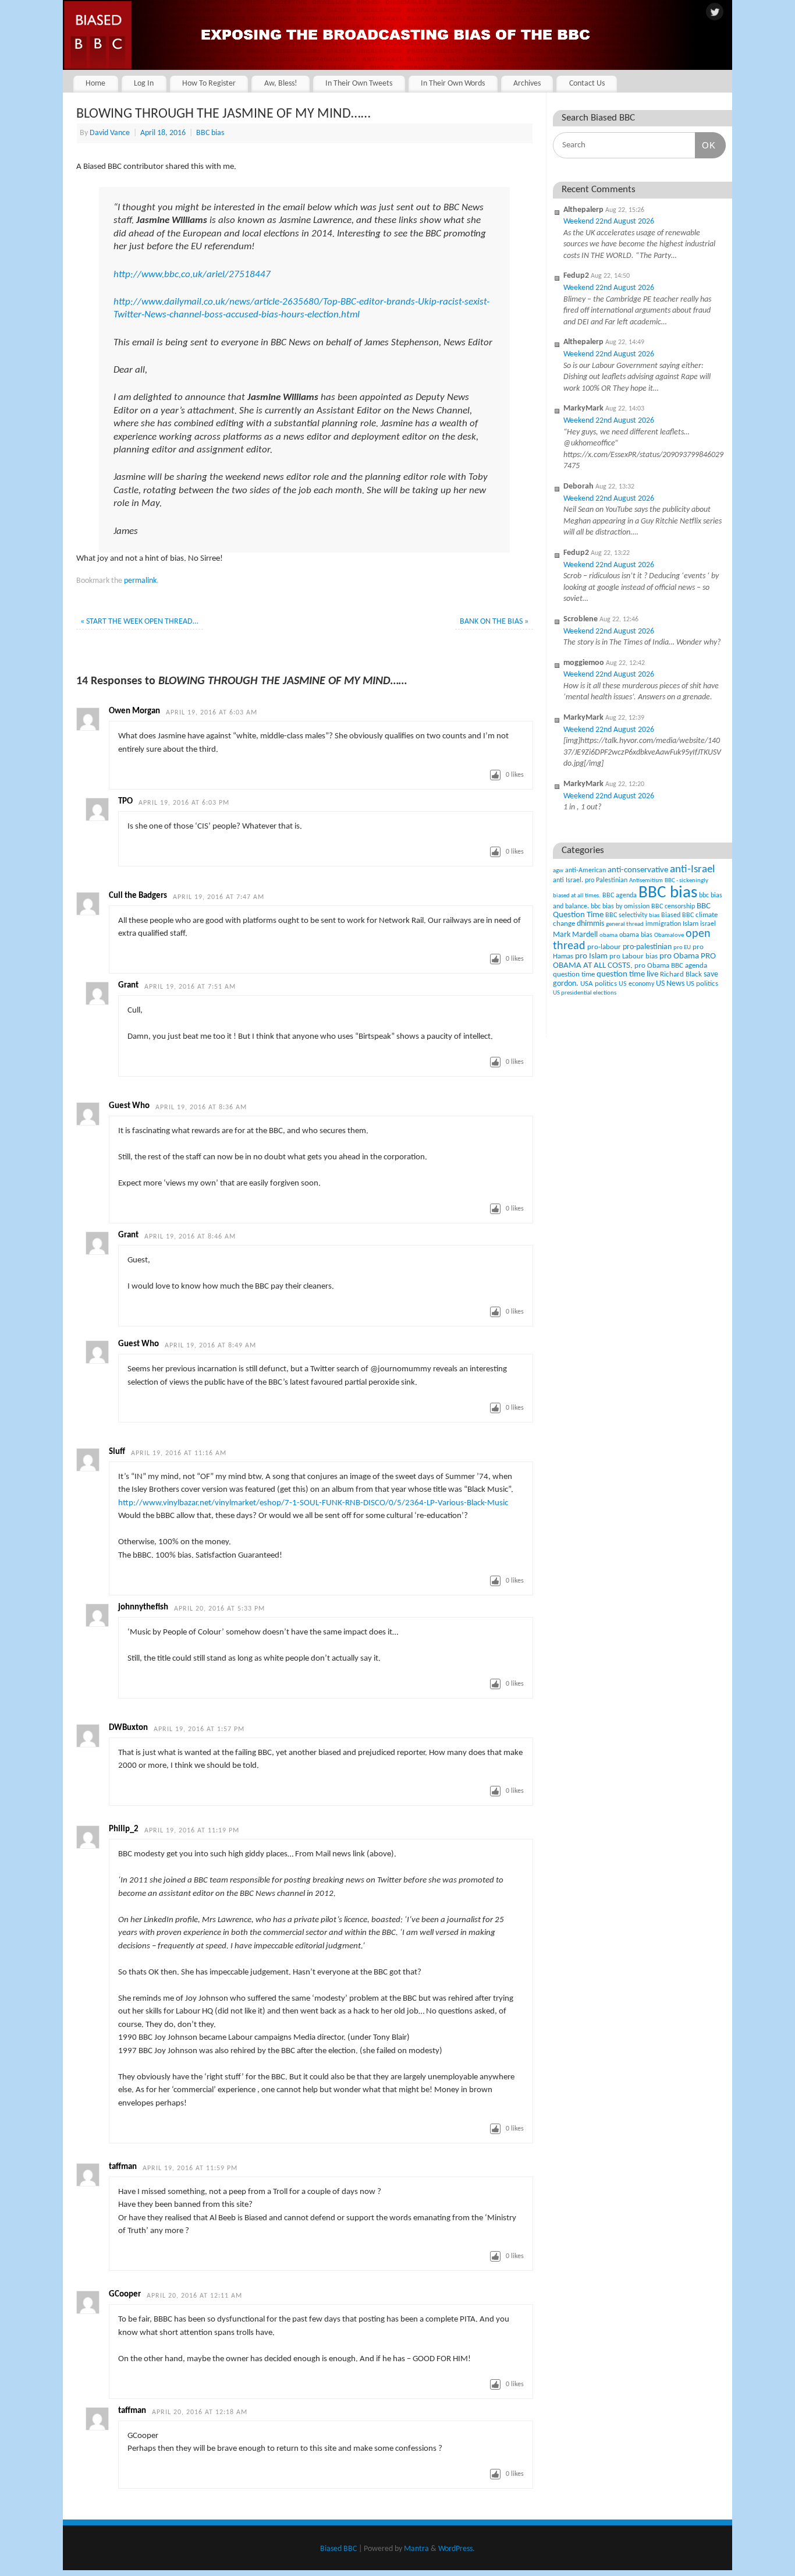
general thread (625, 924)
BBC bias (210, 133)
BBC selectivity (626, 915)
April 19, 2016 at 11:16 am (179, 1453)
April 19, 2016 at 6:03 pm (184, 803)
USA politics (599, 984)
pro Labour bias (633, 957)
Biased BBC (677, 915)
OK (705, 145)
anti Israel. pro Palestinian (590, 880)
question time (574, 974)
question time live (627, 974)
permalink (140, 581)
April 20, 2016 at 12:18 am (200, 2412)
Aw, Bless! (281, 84)
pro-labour (604, 947)
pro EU (682, 948)
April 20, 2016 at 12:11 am (194, 2296)
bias (654, 916)
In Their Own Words (453, 84)
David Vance (110, 133)
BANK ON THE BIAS (494, 622)
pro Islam (591, 956)
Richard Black (681, 974)
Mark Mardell (575, 935)
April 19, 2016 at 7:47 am (219, 897)
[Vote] (495, 775)
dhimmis (590, 924)
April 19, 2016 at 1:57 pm (199, 1729)
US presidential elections (585, 993)
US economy (636, 984)
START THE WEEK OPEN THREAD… (139, 622)
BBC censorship (673, 907)
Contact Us (587, 84)
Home (95, 84)
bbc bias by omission (620, 907)
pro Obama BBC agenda (671, 966)
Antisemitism (646, 881)
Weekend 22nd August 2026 (609, 222)
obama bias (636, 935)
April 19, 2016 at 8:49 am (210, 1346)
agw (558, 871)
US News (670, 984)
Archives (527, 84)
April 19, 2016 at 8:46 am (190, 1237)
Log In (144, 84)
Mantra (416, 2549)
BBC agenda (620, 896)
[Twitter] (715, 13)
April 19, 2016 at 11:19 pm (192, 1831)
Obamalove (669, 935)
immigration (663, 924)
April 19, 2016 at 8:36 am (201, 1107)
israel (708, 924)
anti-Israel (692, 870)
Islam (691, 924)
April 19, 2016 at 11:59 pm (190, 2168)
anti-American (585, 871)
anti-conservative (638, 870)
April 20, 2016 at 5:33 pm (219, 1609)
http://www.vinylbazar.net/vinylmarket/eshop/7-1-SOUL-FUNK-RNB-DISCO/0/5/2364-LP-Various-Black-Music (313, 1503)
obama (608, 935)
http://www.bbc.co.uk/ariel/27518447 (192, 275)
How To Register (209, 84)
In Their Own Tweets (359, 84)
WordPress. (457, 2549)
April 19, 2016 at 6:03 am (212, 713)
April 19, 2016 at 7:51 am (190, 987)
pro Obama (679, 956)
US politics (702, 984)
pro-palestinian (647, 947)
